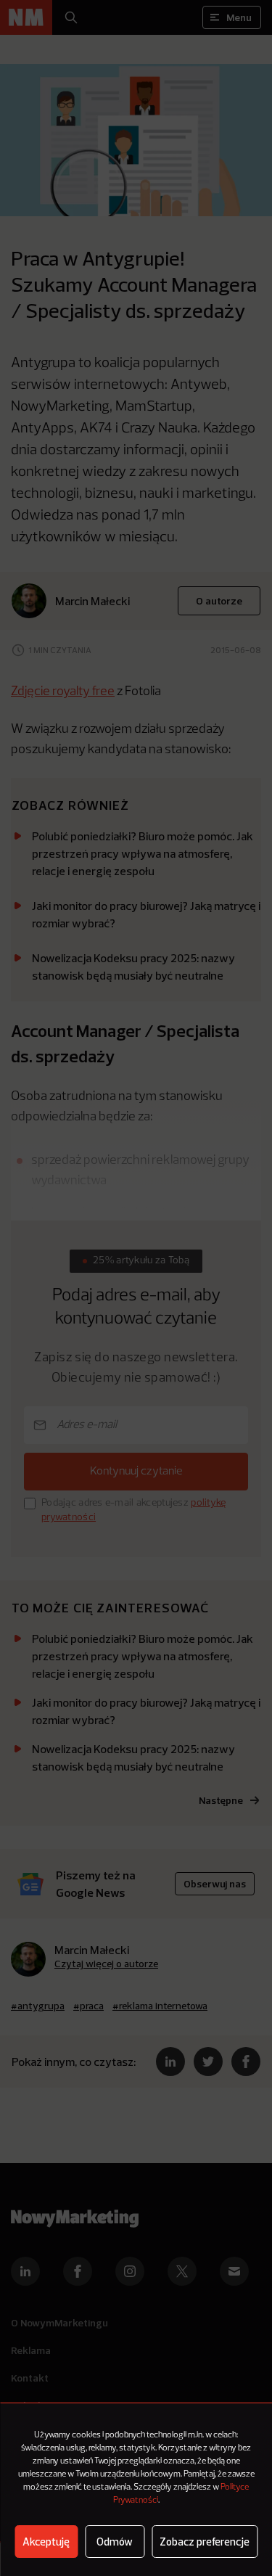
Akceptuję (46, 2542)
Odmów (115, 2542)
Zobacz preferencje (205, 2542)
